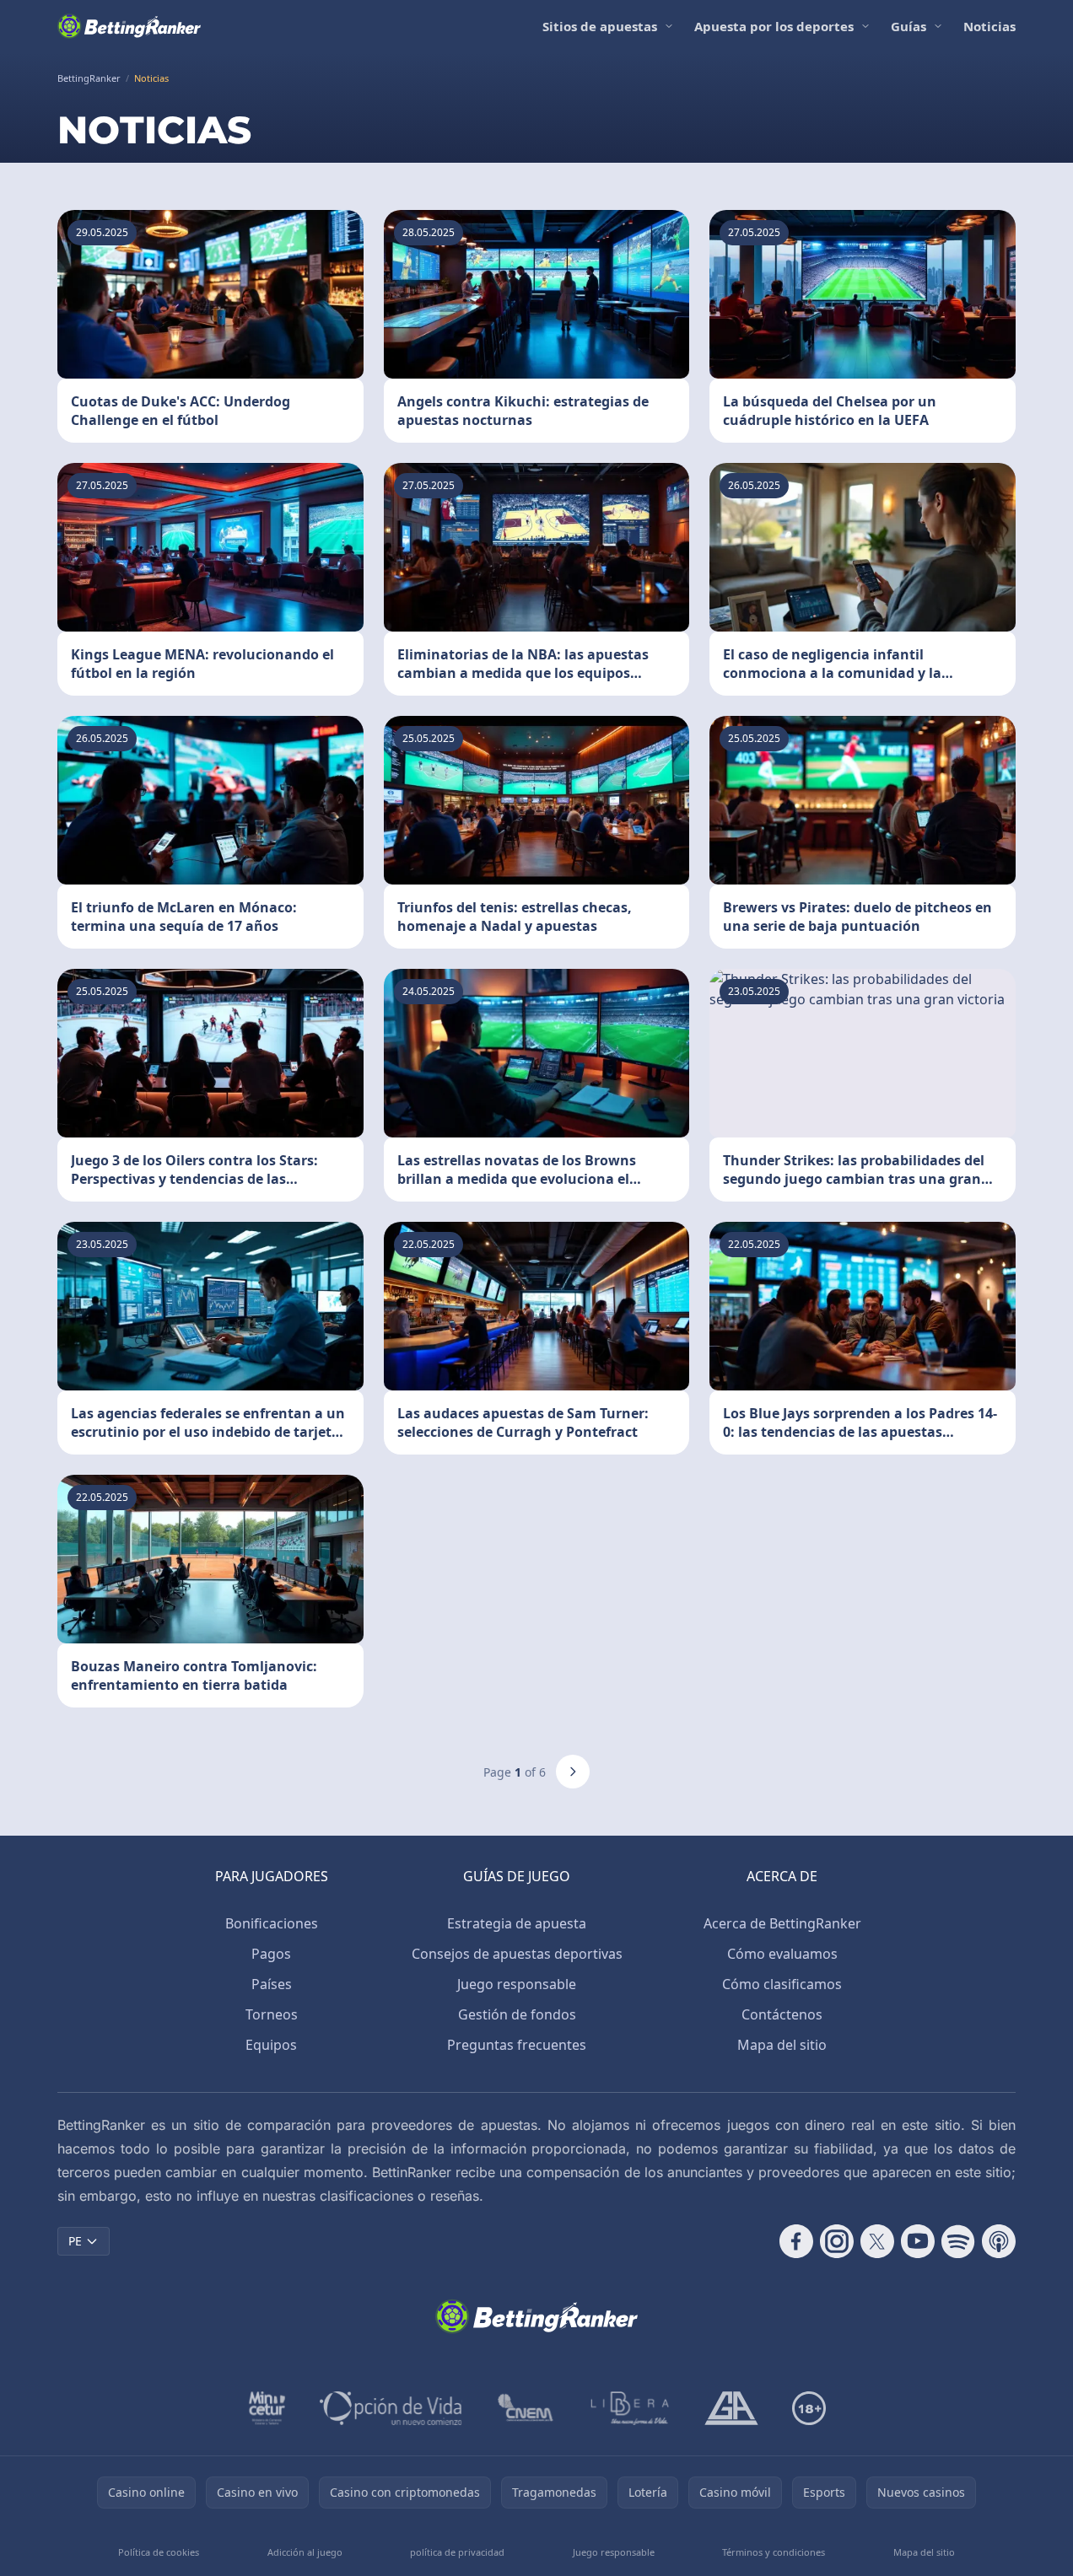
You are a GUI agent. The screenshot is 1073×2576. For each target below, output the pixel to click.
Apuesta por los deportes (774, 26)
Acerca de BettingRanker (782, 1923)
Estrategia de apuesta (517, 1923)
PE (75, 2241)
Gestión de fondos (517, 2014)
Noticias (989, 26)
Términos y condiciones (774, 2552)
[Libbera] (631, 2408)
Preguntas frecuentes (517, 2045)
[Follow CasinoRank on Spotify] (958, 2241)
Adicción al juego (305, 2552)
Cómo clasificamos (782, 1984)
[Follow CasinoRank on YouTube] (918, 2241)
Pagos (271, 1954)
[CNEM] (526, 2408)
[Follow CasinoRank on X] (877, 2241)
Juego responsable (517, 1984)
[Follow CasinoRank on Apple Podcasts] (999, 2241)
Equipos (271, 2045)
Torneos (272, 2014)
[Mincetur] (267, 2408)
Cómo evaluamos (782, 1954)
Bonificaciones (272, 1923)
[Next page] (573, 1772)
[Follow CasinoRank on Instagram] (837, 2241)
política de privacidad (457, 2552)
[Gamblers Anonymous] (731, 2408)
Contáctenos (782, 2014)
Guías (909, 26)
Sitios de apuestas (600, 26)
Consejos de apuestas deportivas (517, 1954)
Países (272, 1984)
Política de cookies (159, 2552)
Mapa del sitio (782, 2045)
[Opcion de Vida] (391, 2408)
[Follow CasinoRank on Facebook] (796, 2241)
